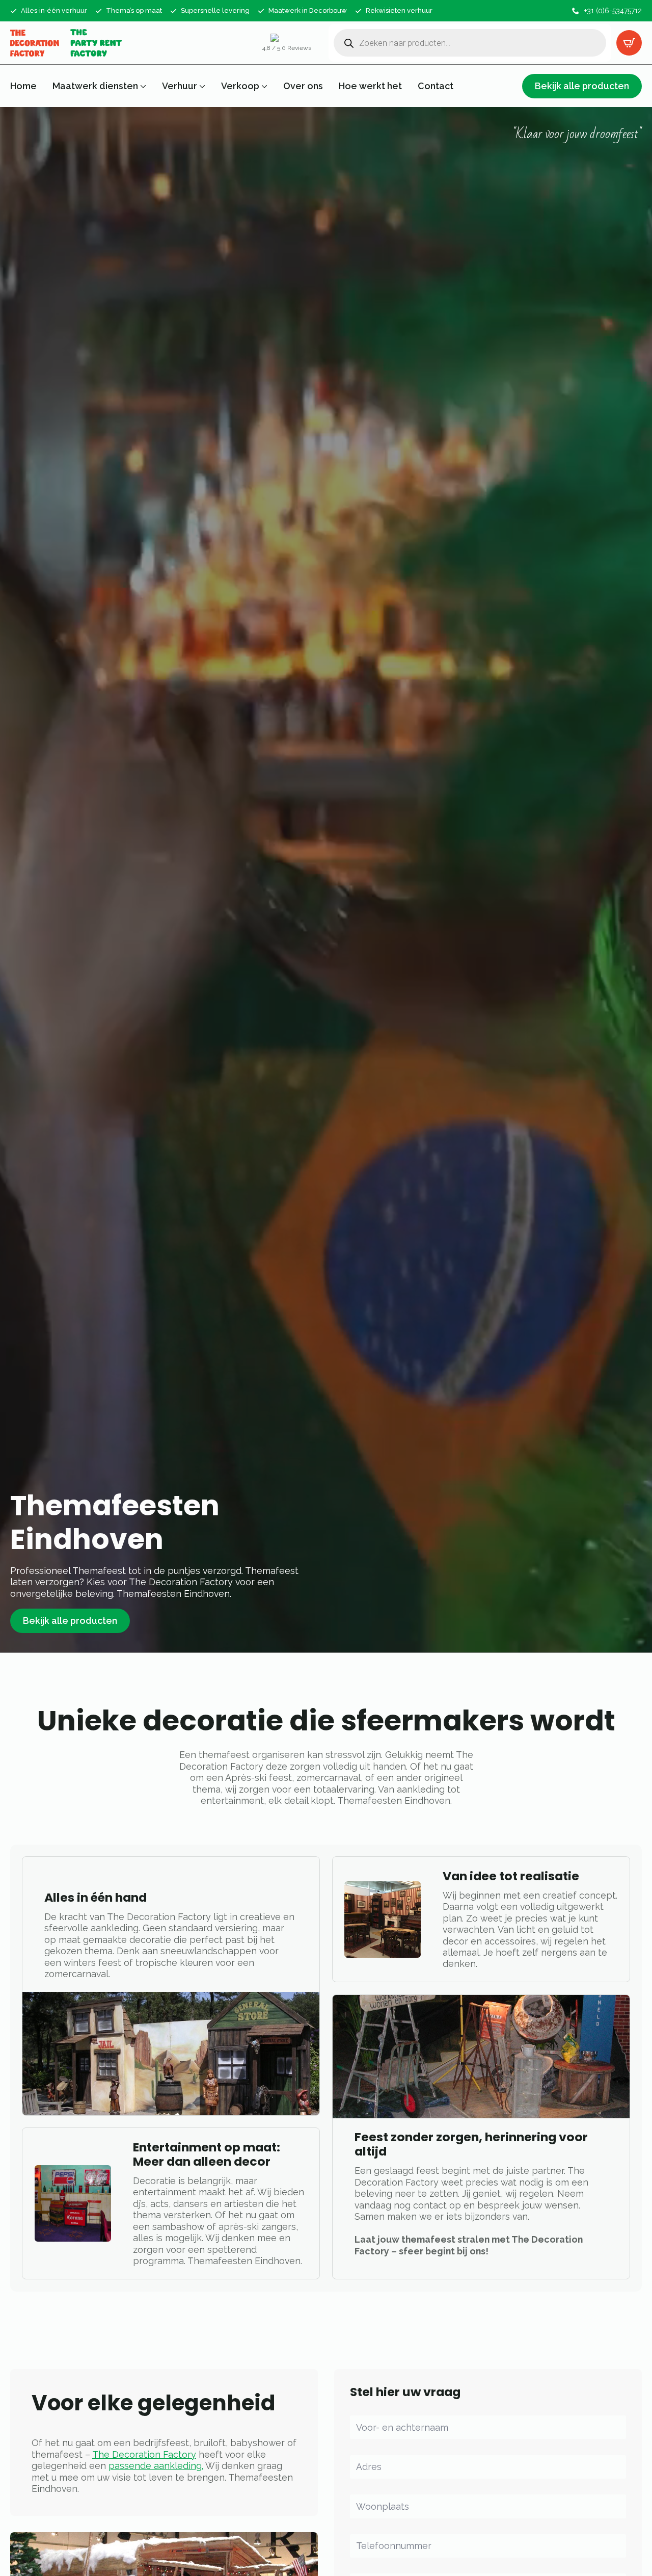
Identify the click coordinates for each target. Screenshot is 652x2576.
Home (23, 86)
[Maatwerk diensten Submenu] (142, 86)
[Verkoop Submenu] (263, 86)
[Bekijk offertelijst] (629, 43)
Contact (436, 86)
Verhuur (180, 86)
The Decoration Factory (144, 2454)
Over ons (303, 86)
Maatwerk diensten (95, 86)
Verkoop (240, 86)
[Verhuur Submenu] (201, 86)
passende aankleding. (156, 2466)
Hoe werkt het (370, 86)
